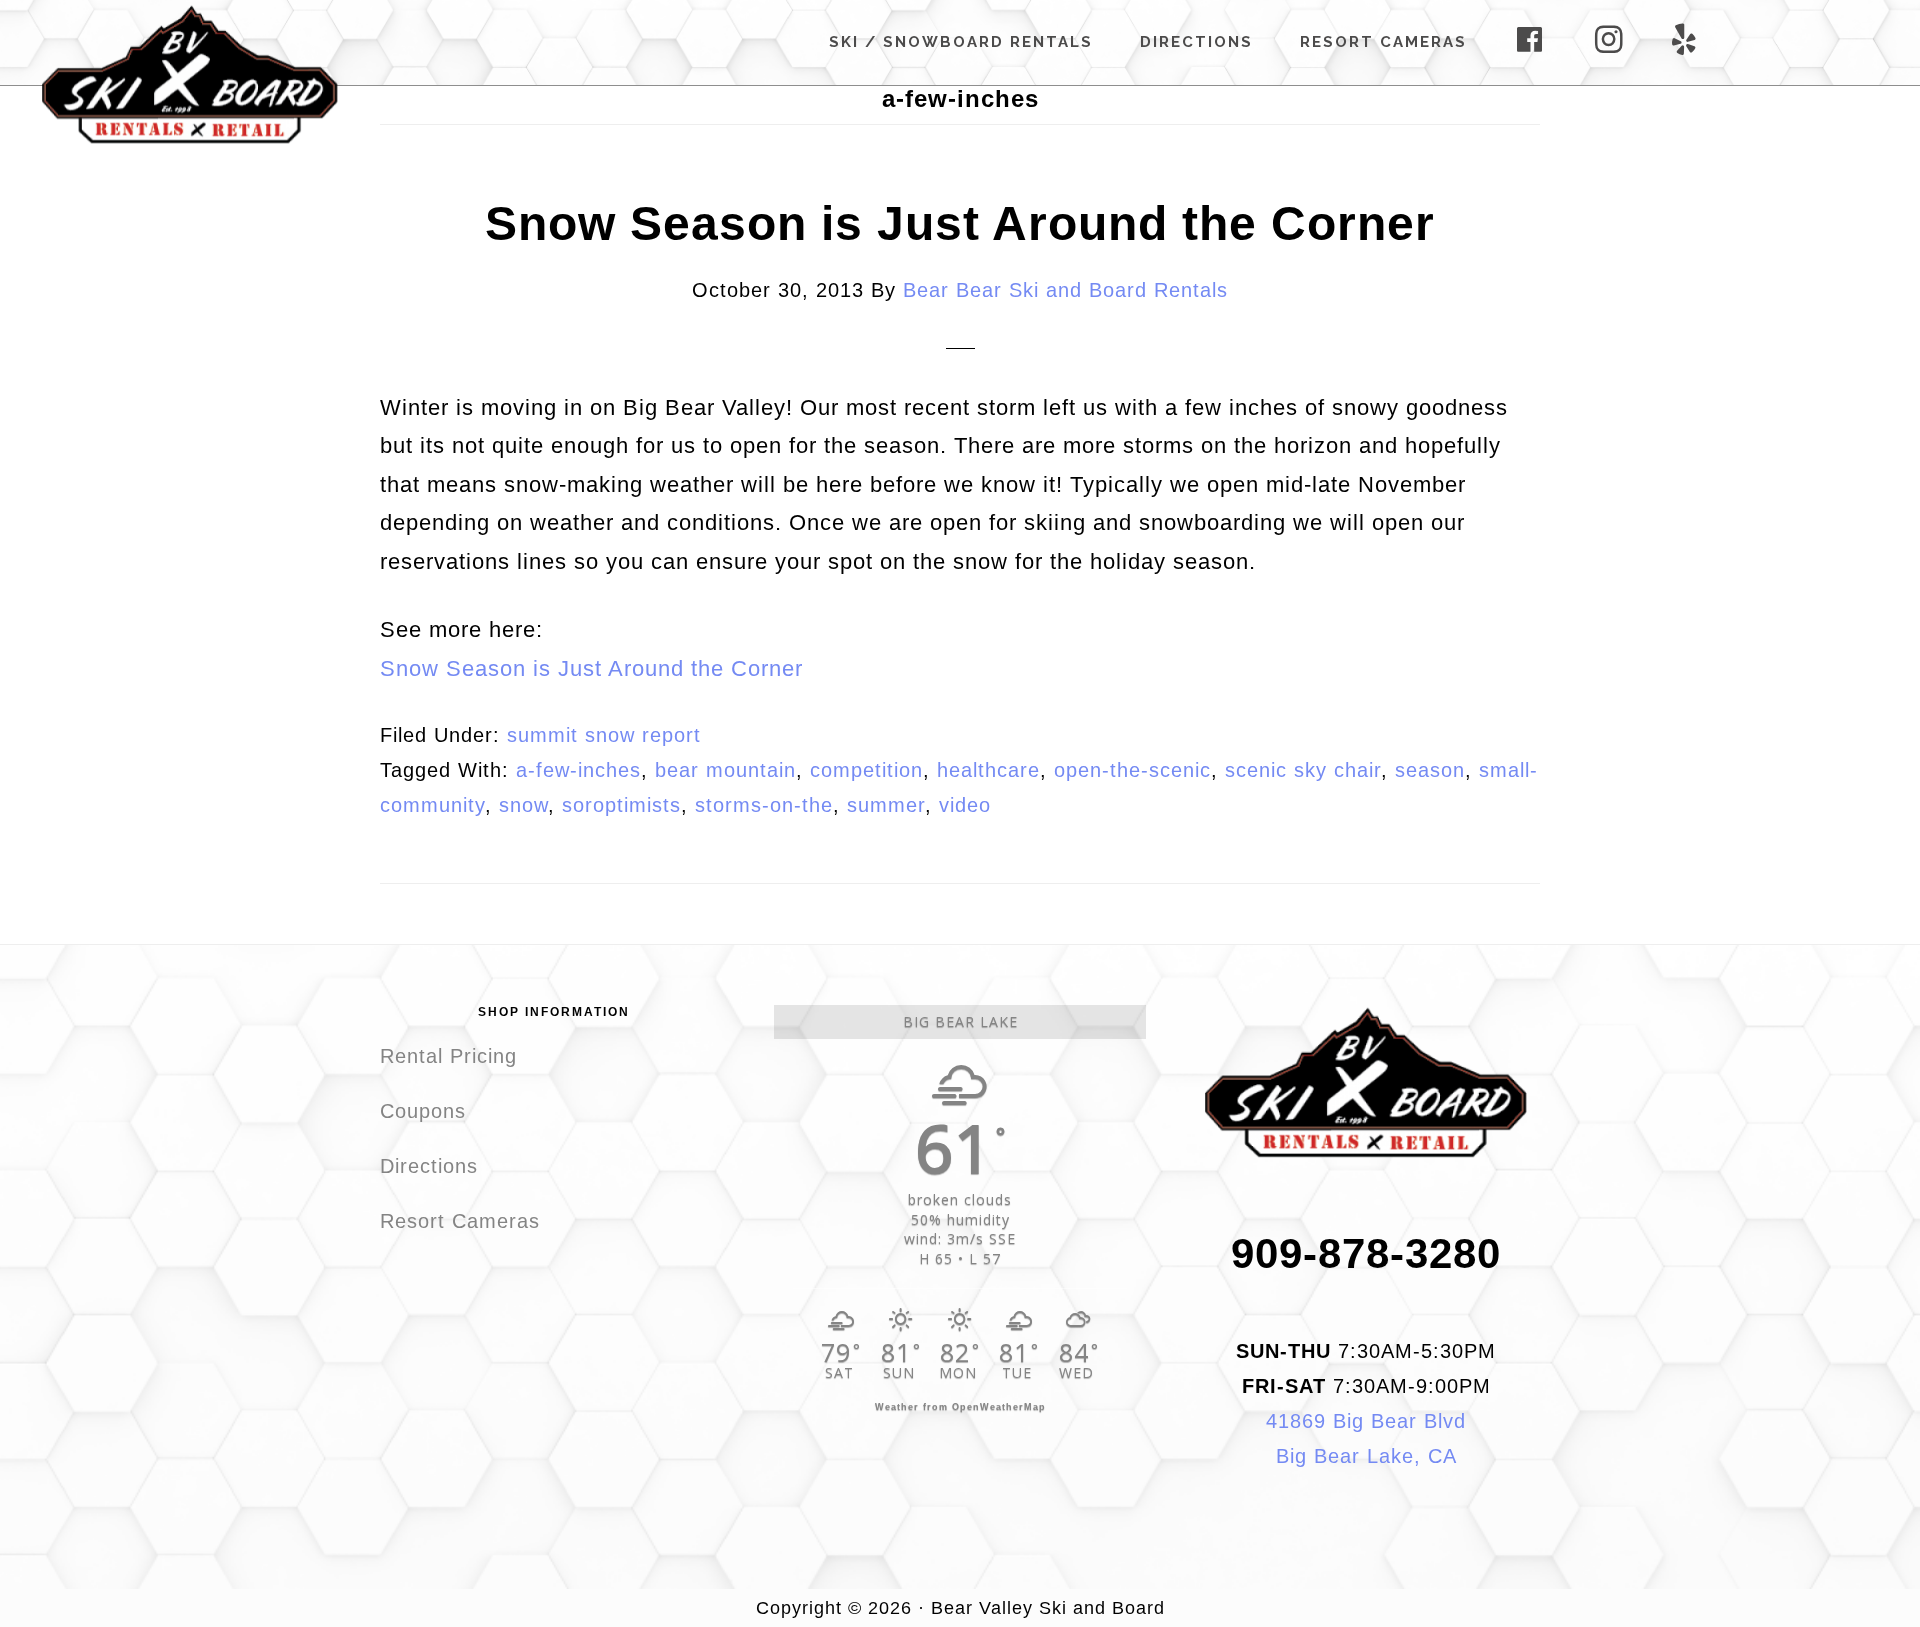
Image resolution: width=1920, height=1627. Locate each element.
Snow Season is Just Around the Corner (960, 223)
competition (866, 770)
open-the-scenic (1132, 770)
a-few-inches (578, 770)
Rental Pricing (448, 1056)
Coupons (423, 1111)
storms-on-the (764, 805)
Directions (429, 1166)
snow (523, 805)
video (965, 805)
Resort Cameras (460, 1221)
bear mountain (725, 770)
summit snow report (604, 735)
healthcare (988, 770)
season (1430, 770)
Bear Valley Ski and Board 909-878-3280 (190, 74)
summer (886, 805)
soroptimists (621, 805)
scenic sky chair (1303, 770)
